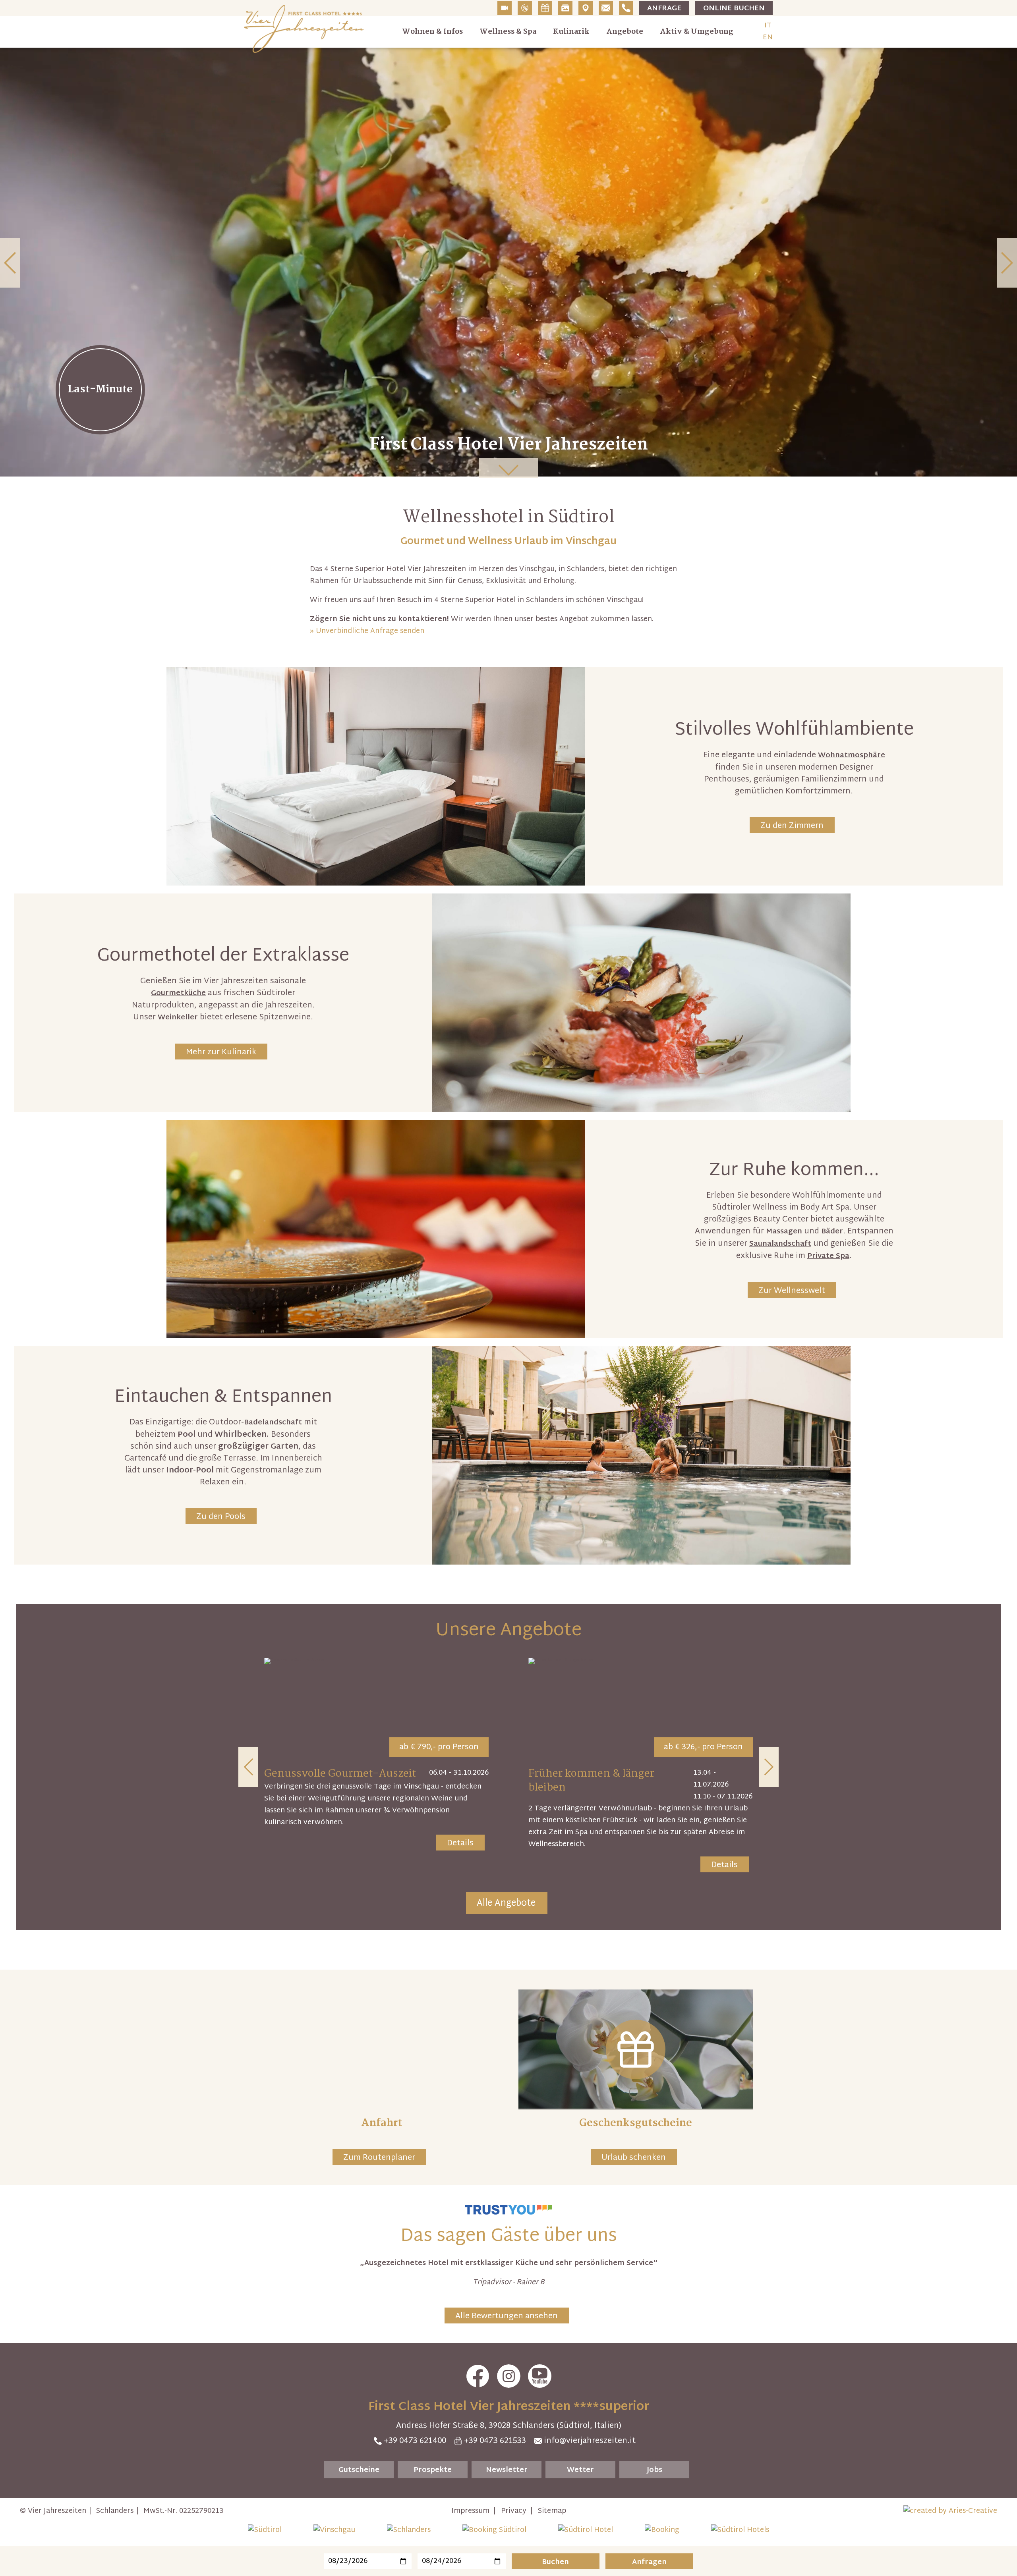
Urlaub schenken (634, 2158)
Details (460, 1843)
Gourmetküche (178, 993)
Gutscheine (359, 2470)
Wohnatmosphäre (852, 755)
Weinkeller (178, 1018)
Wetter (580, 2470)
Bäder (832, 1232)
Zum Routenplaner (379, 2158)
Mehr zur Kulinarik (221, 1052)
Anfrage (664, 9)
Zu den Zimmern (792, 826)
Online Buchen (734, 9)
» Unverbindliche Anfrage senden (367, 631)
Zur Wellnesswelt (792, 1291)
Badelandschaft (273, 1423)
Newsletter (507, 2470)
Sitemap (552, 2511)
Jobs (654, 2470)
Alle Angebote (506, 1904)
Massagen (784, 1232)
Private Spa (828, 1256)
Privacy (514, 2511)
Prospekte (433, 2470)
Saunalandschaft (780, 1244)
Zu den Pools (221, 1517)
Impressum (470, 2511)
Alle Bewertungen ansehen (507, 2316)
